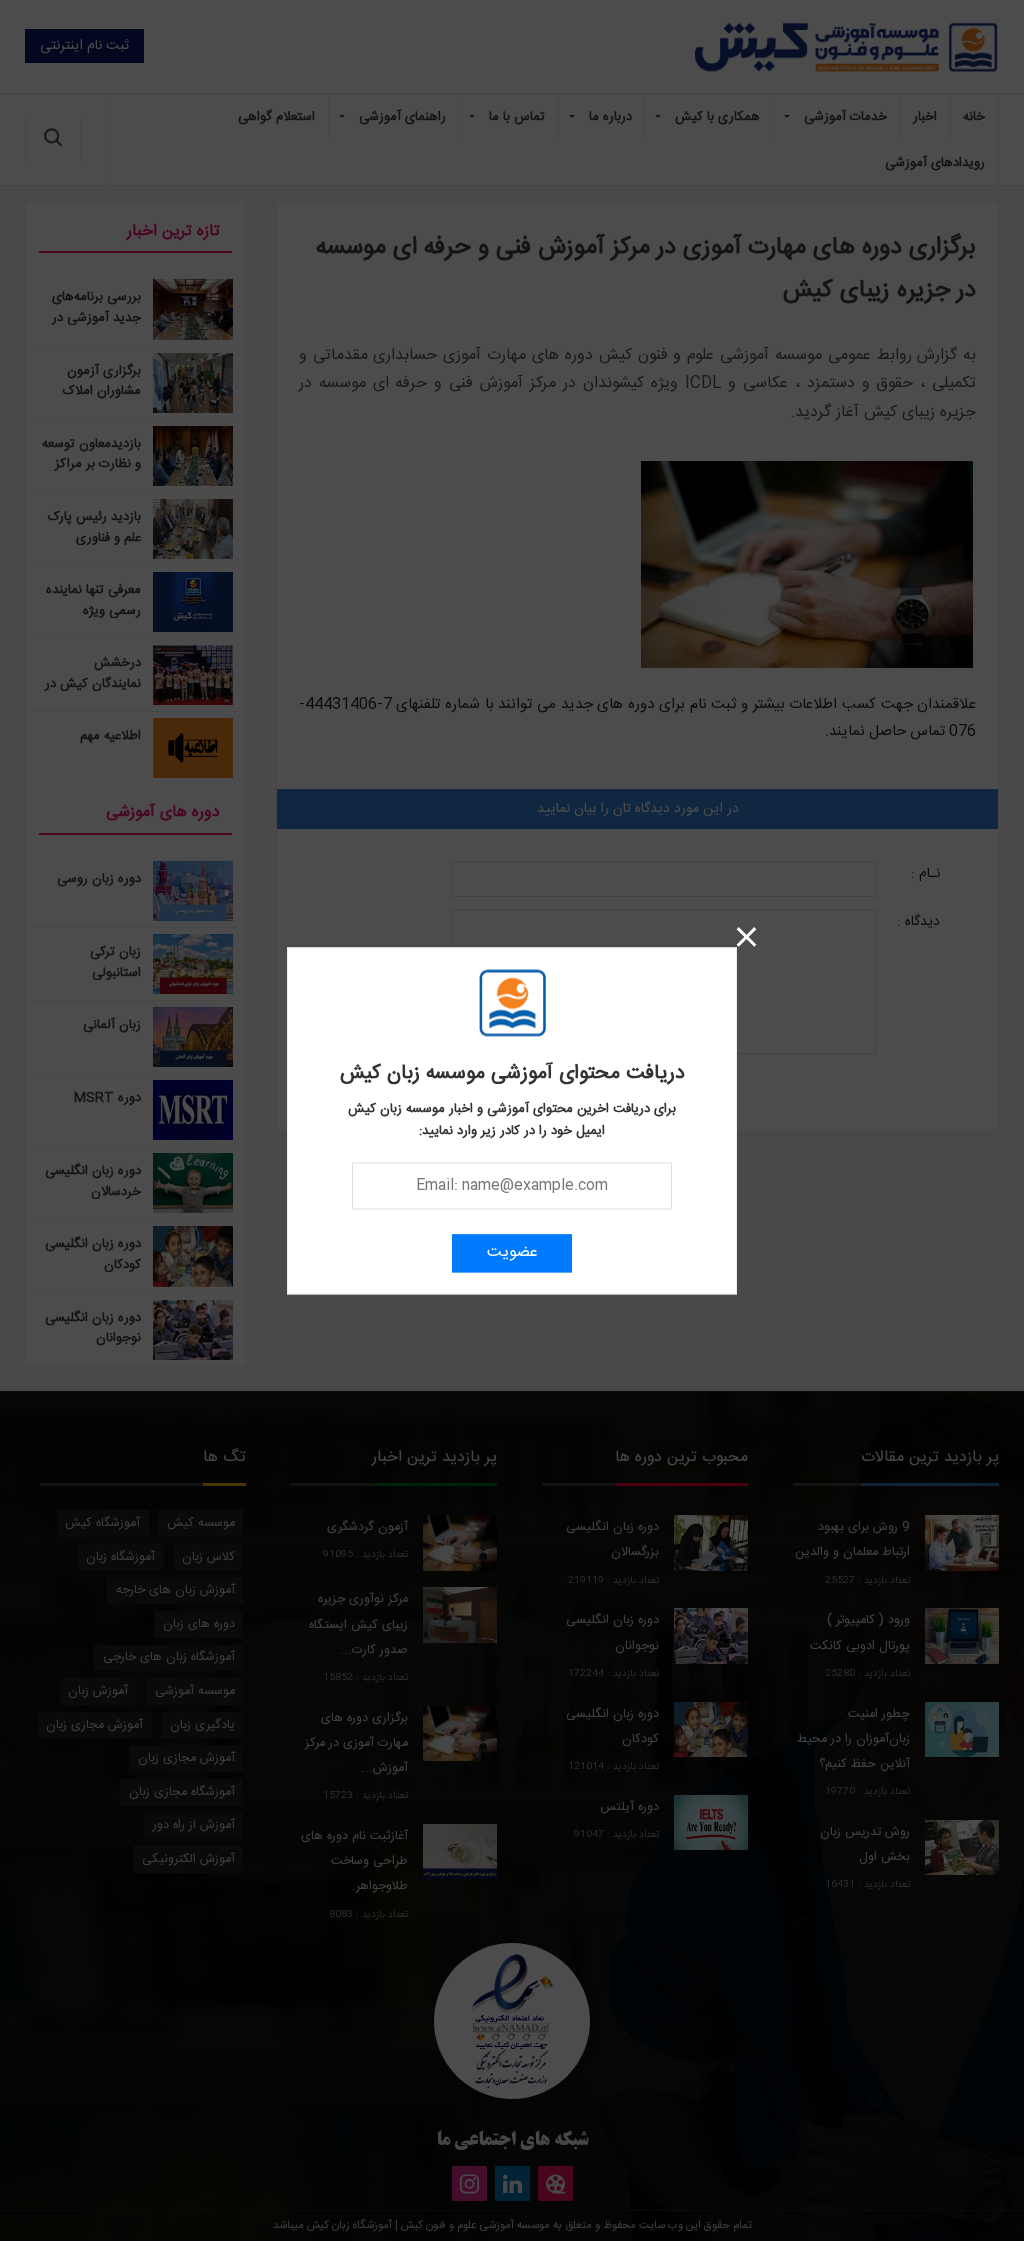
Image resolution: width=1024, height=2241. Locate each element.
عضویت (512, 1252)
